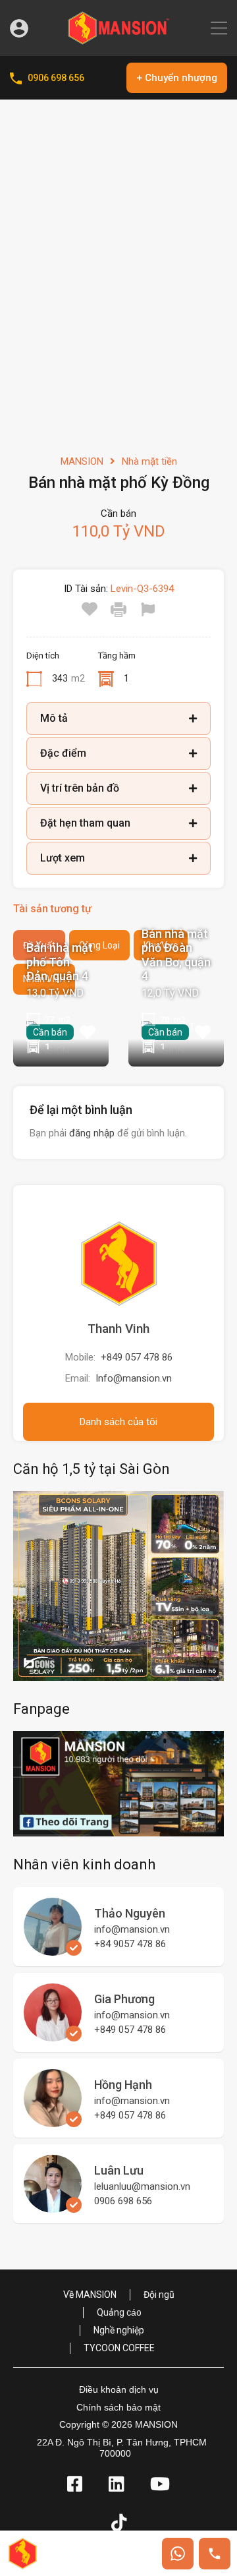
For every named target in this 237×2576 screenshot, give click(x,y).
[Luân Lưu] (53, 2207)
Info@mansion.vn (134, 1378)
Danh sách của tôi (118, 1422)
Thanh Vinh (118, 1329)
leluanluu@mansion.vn (142, 2186)
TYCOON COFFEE (119, 2348)
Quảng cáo (119, 2312)
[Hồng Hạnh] (53, 2121)
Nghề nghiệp (119, 2330)
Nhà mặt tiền (149, 461)
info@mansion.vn (132, 1929)
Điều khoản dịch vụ (119, 2389)
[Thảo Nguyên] (53, 1950)
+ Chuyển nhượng (177, 78)
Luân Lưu (119, 2170)
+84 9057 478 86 (130, 1944)
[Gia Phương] (53, 2035)
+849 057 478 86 (137, 1357)
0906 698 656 (56, 78)
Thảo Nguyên (130, 1913)
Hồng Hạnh (123, 2085)
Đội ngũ (159, 2295)
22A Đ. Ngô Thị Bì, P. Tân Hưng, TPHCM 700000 (122, 2448)
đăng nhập (92, 1133)
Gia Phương (124, 1999)
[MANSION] (118, 40)
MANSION (82, 461)
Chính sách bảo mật (118, 2407)
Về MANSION (90, 2295)
